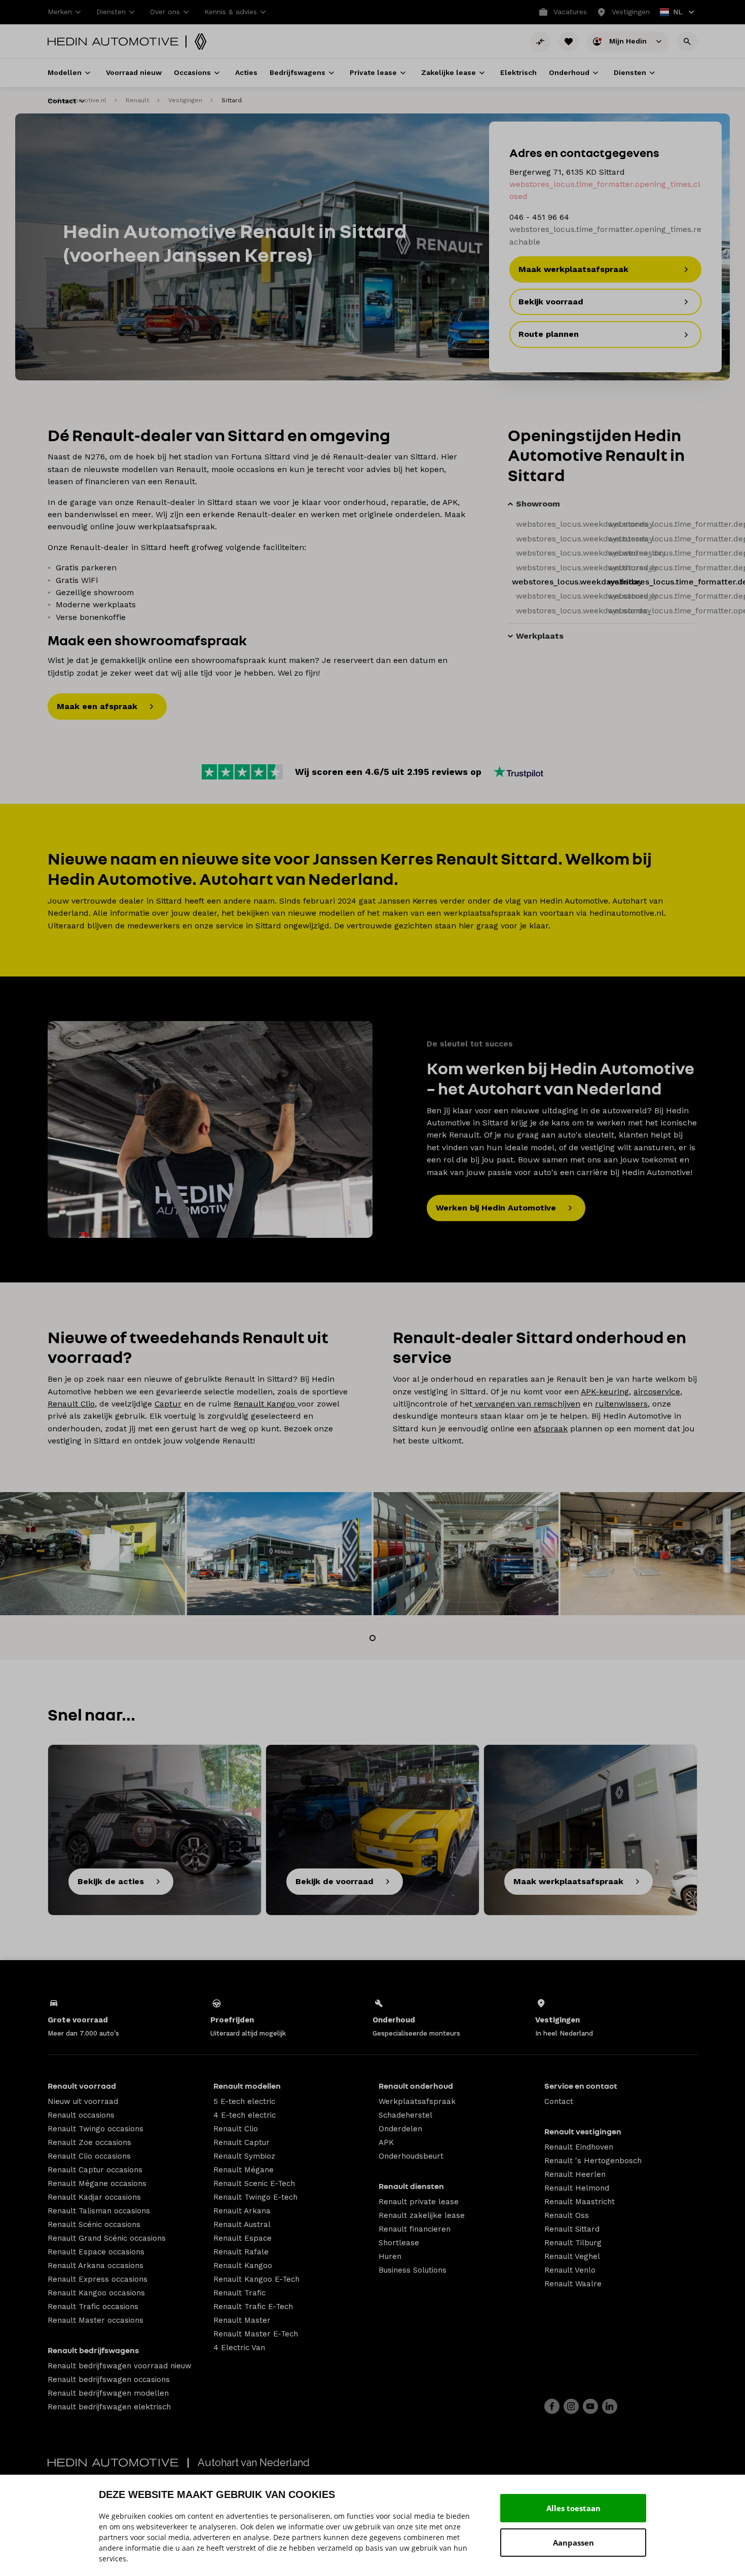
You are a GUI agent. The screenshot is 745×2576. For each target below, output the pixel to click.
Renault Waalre (573, 2284)
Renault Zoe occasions (89, 2142)
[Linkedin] (610, 2406)
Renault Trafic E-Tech (253, 2307)
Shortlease (399, 2243)
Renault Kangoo (266, 1404)
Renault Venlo (570, 2270)
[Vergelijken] (540, 42)
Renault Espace (243, 2238)
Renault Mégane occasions (97, 2183)
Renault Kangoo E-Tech (256, 2279)
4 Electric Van (239, 2348)
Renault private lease (419, 2202)
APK (386, 2142)
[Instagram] (571, 2406)
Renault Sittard (572, 2229)
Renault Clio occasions (89, 2156)
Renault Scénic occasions (94, 2224)
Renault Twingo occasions (96, 2129)
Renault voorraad (82, 2086)
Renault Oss (567, 2215)
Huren (390, 2256)
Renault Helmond (577, 2188)
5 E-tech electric (244, 2101)
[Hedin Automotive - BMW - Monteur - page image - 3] (210, 1129)
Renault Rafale (241, 2252)
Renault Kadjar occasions (94, 2197)
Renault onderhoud (416, 2086)
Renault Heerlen (575, 2174)
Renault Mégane (244, 2170)
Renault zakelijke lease (422, 2215)
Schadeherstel (405, 2115)
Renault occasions (81, 2115)
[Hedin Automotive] (113, 42)
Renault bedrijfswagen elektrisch (109, 2407)
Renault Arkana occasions (96, 2266)
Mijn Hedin (629, 41)
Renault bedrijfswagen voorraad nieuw (120, 2366)
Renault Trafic (239, 2293)
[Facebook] (552, 2406)
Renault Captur (241, 2142)
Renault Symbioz (244, 2156)
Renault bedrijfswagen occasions (109, 2379)
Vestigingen (185, 100)
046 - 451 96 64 (539, 217)
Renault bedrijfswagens (93, 2350)
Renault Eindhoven (579, 2147)
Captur (168, 1404)
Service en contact (581, 2086)
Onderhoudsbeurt (411, 2156)
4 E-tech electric (245, 2115)
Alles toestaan (573, 2508)
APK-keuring (605, 1392)
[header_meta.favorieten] (569, 42)
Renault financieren (415, 2229)
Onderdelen (400, 2129)
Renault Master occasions (96, 2320)
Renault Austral (242, 2224)
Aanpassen (573, 2543)
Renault (137, 100)
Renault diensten (411, 2186)
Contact (559, 2101)
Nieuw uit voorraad (83, 2101)
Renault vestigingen (583, 2131)
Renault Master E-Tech (256, 2334)
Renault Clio (71, 1404)
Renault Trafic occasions (93, 2307)
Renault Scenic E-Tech (254, 2183)
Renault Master (242, 2320)
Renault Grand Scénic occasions (107, 2238)
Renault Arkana (242, 2211)
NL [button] (672, 13)
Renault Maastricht (580, 2202)
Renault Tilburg (573, 2243)
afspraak (551, 1429)
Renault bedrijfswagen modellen (108, 2393)
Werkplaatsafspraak (417, 2101)
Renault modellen (247, 2086)
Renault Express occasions (98, 2279)
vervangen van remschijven (526, 1404)
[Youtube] (590, 2406)
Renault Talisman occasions (99, 2211)
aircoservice (657, 1392)
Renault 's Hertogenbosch (593, 2161)
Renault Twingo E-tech (255, 2197)
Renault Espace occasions (96, 2252)
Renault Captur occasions (95, 2170)
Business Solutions (413, 2270)
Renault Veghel (572, 2256)
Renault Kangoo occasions (96, 2293)
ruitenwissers (621, 1404)
